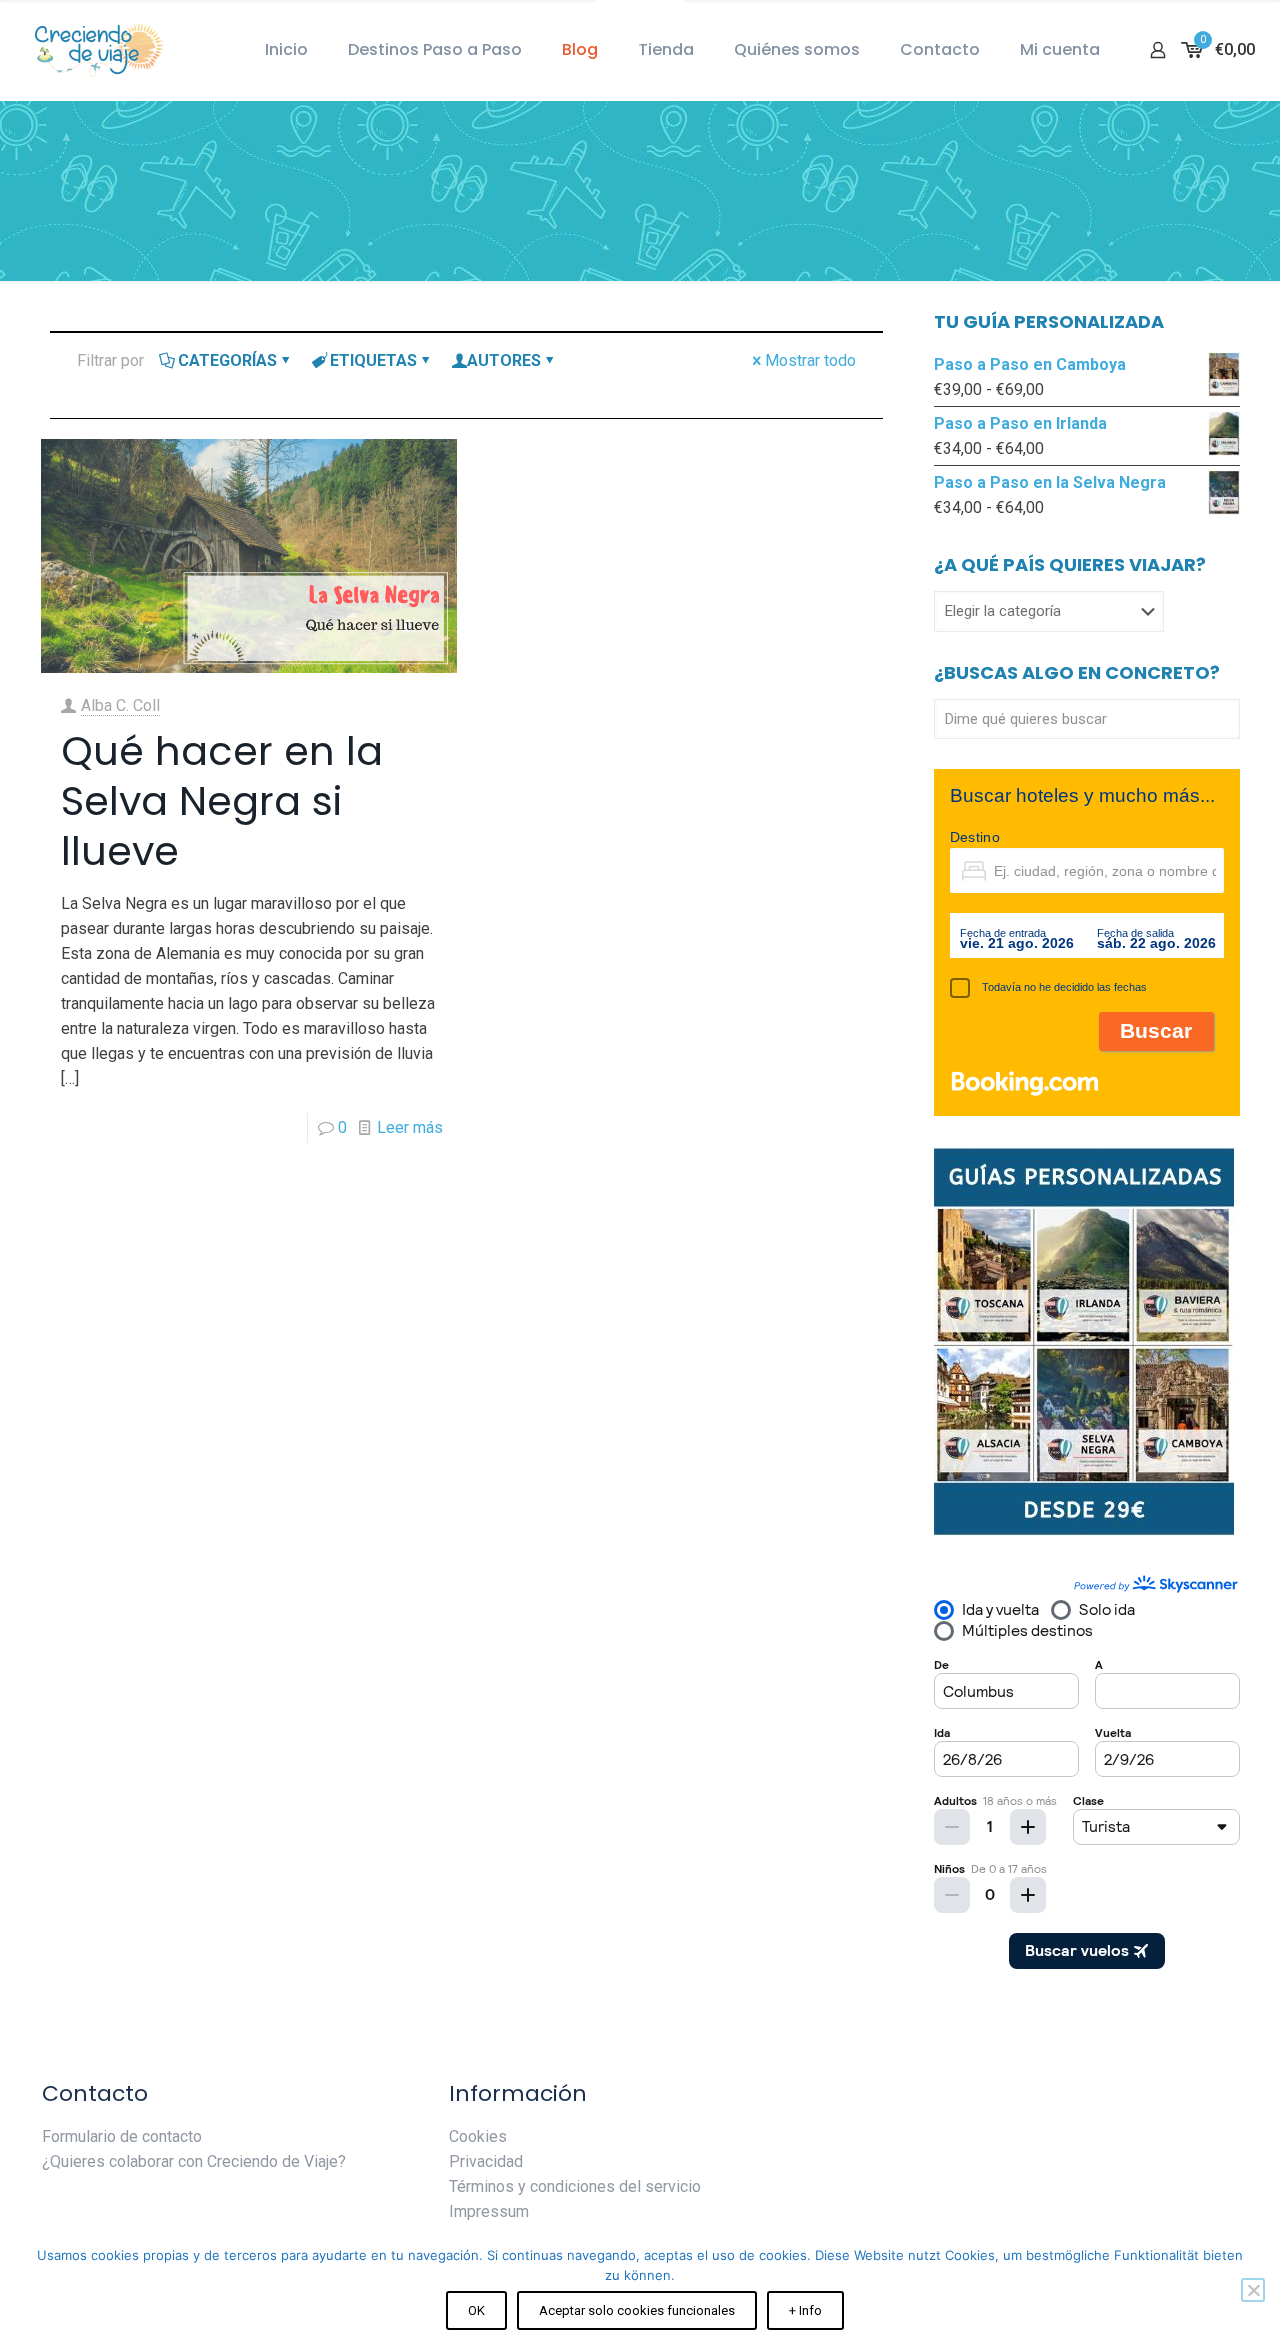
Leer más (410, 1127)
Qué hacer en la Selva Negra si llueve (222, 801)
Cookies (478, 2136)
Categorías (227, 360)
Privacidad (486, 2161)
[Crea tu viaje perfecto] (1084, 1531)
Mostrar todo (810, 360)
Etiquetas (373, 360)
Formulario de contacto (122, 2136)
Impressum (489, 2211)
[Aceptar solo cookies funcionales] (1253, 2290)
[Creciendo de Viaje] (95, 50)
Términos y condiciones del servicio (575, 2186)
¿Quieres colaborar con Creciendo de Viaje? (194, 2161)
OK (476, 2310)
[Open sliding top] (640, 22)
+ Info (805, 2310)
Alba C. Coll (120, 705)
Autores (504, 360)
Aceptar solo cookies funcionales (637, 2310)
